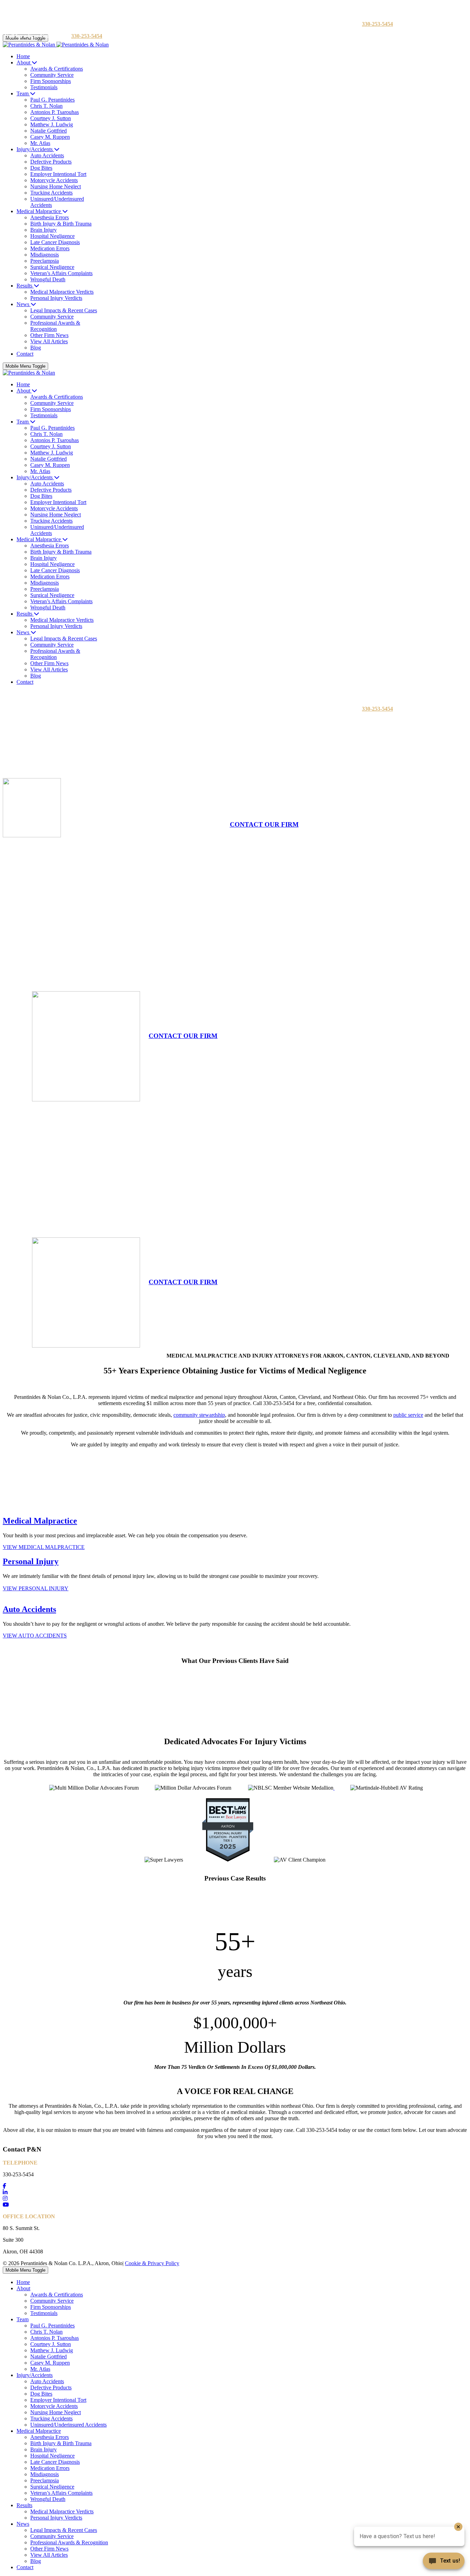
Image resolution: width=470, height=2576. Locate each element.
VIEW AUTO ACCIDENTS (35, 1636)
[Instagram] (5, 2198)
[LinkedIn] (5, 2192)
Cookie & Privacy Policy (152, 2263)
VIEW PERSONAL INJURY (36, 1588)
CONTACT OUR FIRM (264, 824)
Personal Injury (31, 1561)
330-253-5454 (377, 24)
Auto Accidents (29, 1609)
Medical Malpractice (40, 1521)
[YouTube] (6, 2205)
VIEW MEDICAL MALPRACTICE (44, 1547)
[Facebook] (4, 2186)
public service (408, 1415)
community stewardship (199, 1415)
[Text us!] (444, 2562)
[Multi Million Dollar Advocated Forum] (334, 1788)
